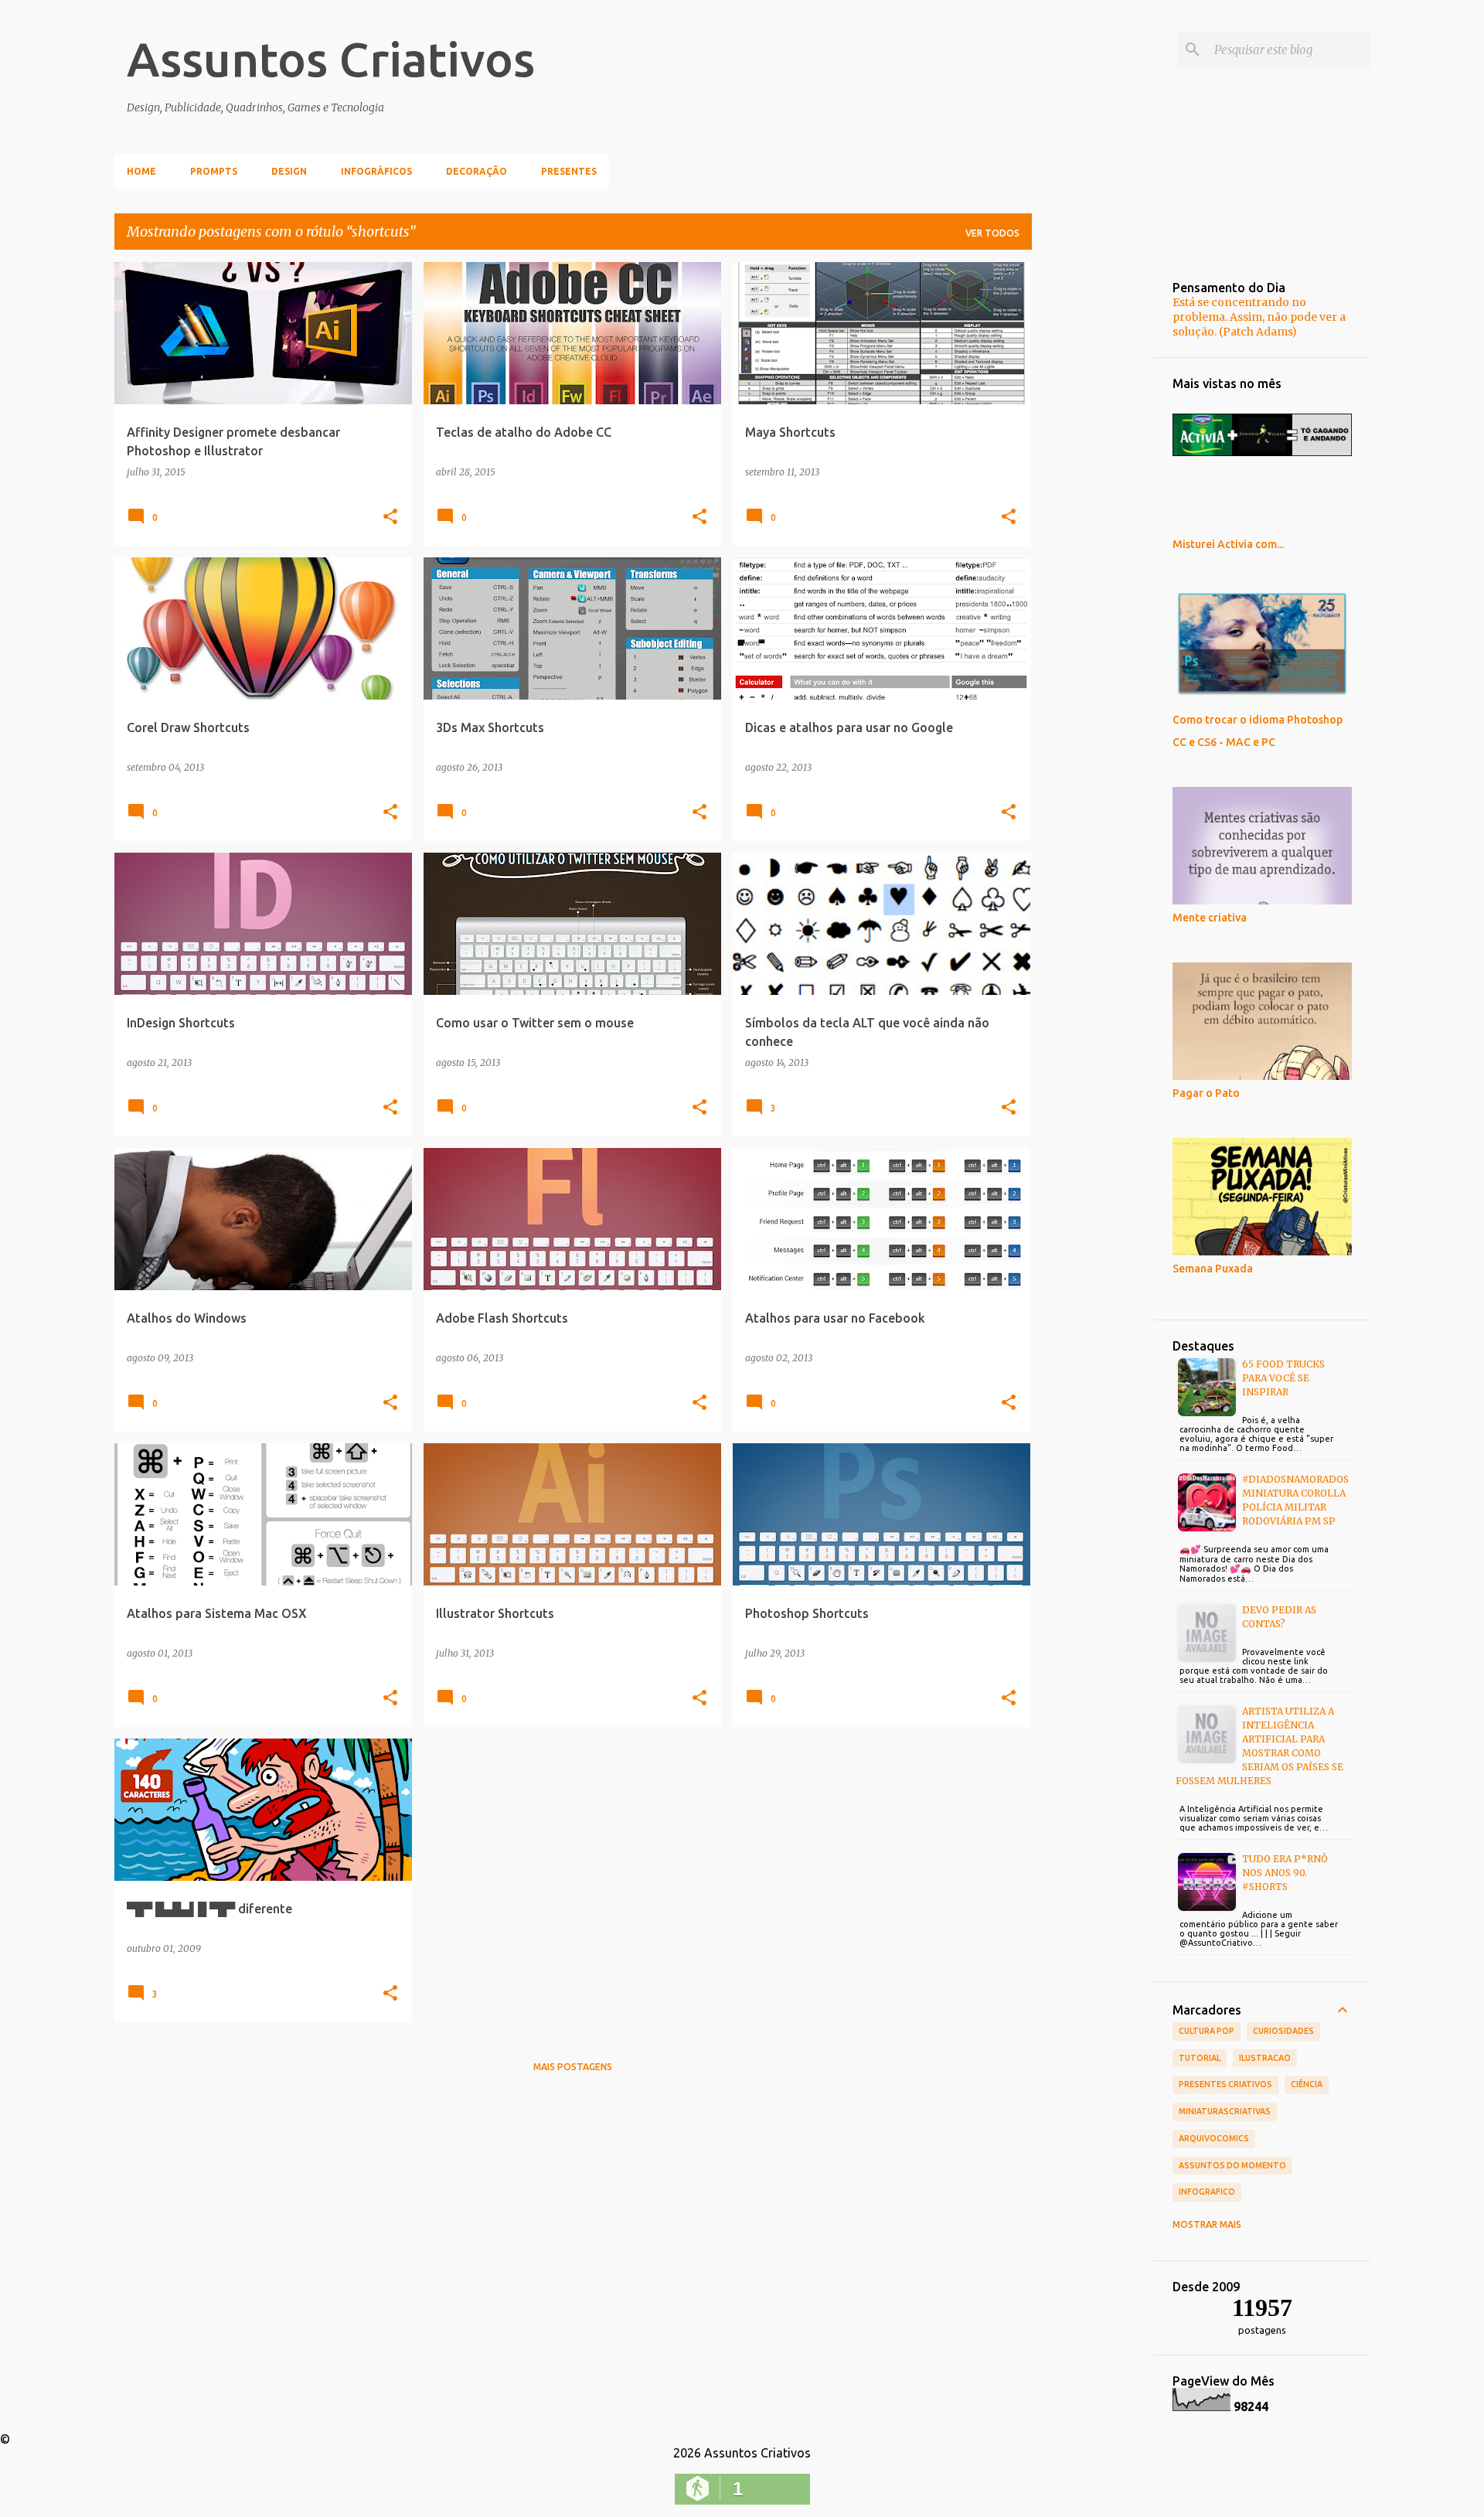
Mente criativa (1210, 918)
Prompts (214, 171)
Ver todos (992, 233)
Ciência (1307, 2084)
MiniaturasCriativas (1225, 2111)
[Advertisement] (1093, 494)
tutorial (1200, 2058)
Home (141, 171)
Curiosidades (1283, 2031)
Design (289, 171)
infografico (1207, 2192)
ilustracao (1265, 2058)
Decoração (477, 171)
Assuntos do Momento (1232, 2165)
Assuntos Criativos (331, 59)
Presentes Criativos (1225, 2084)
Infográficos (376, 171)
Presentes (569, 171)
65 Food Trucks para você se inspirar (1283, 1378)
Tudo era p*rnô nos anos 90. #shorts (1285, 1873)
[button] (390, 517)
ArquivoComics (1214, 2138)
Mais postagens (573, 2067)
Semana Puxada (1213, 1269)
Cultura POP (1207, 2031)
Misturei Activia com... (1228, 544)
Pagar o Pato (1206, 1093)
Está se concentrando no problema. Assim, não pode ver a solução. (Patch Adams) (1259, 317)
